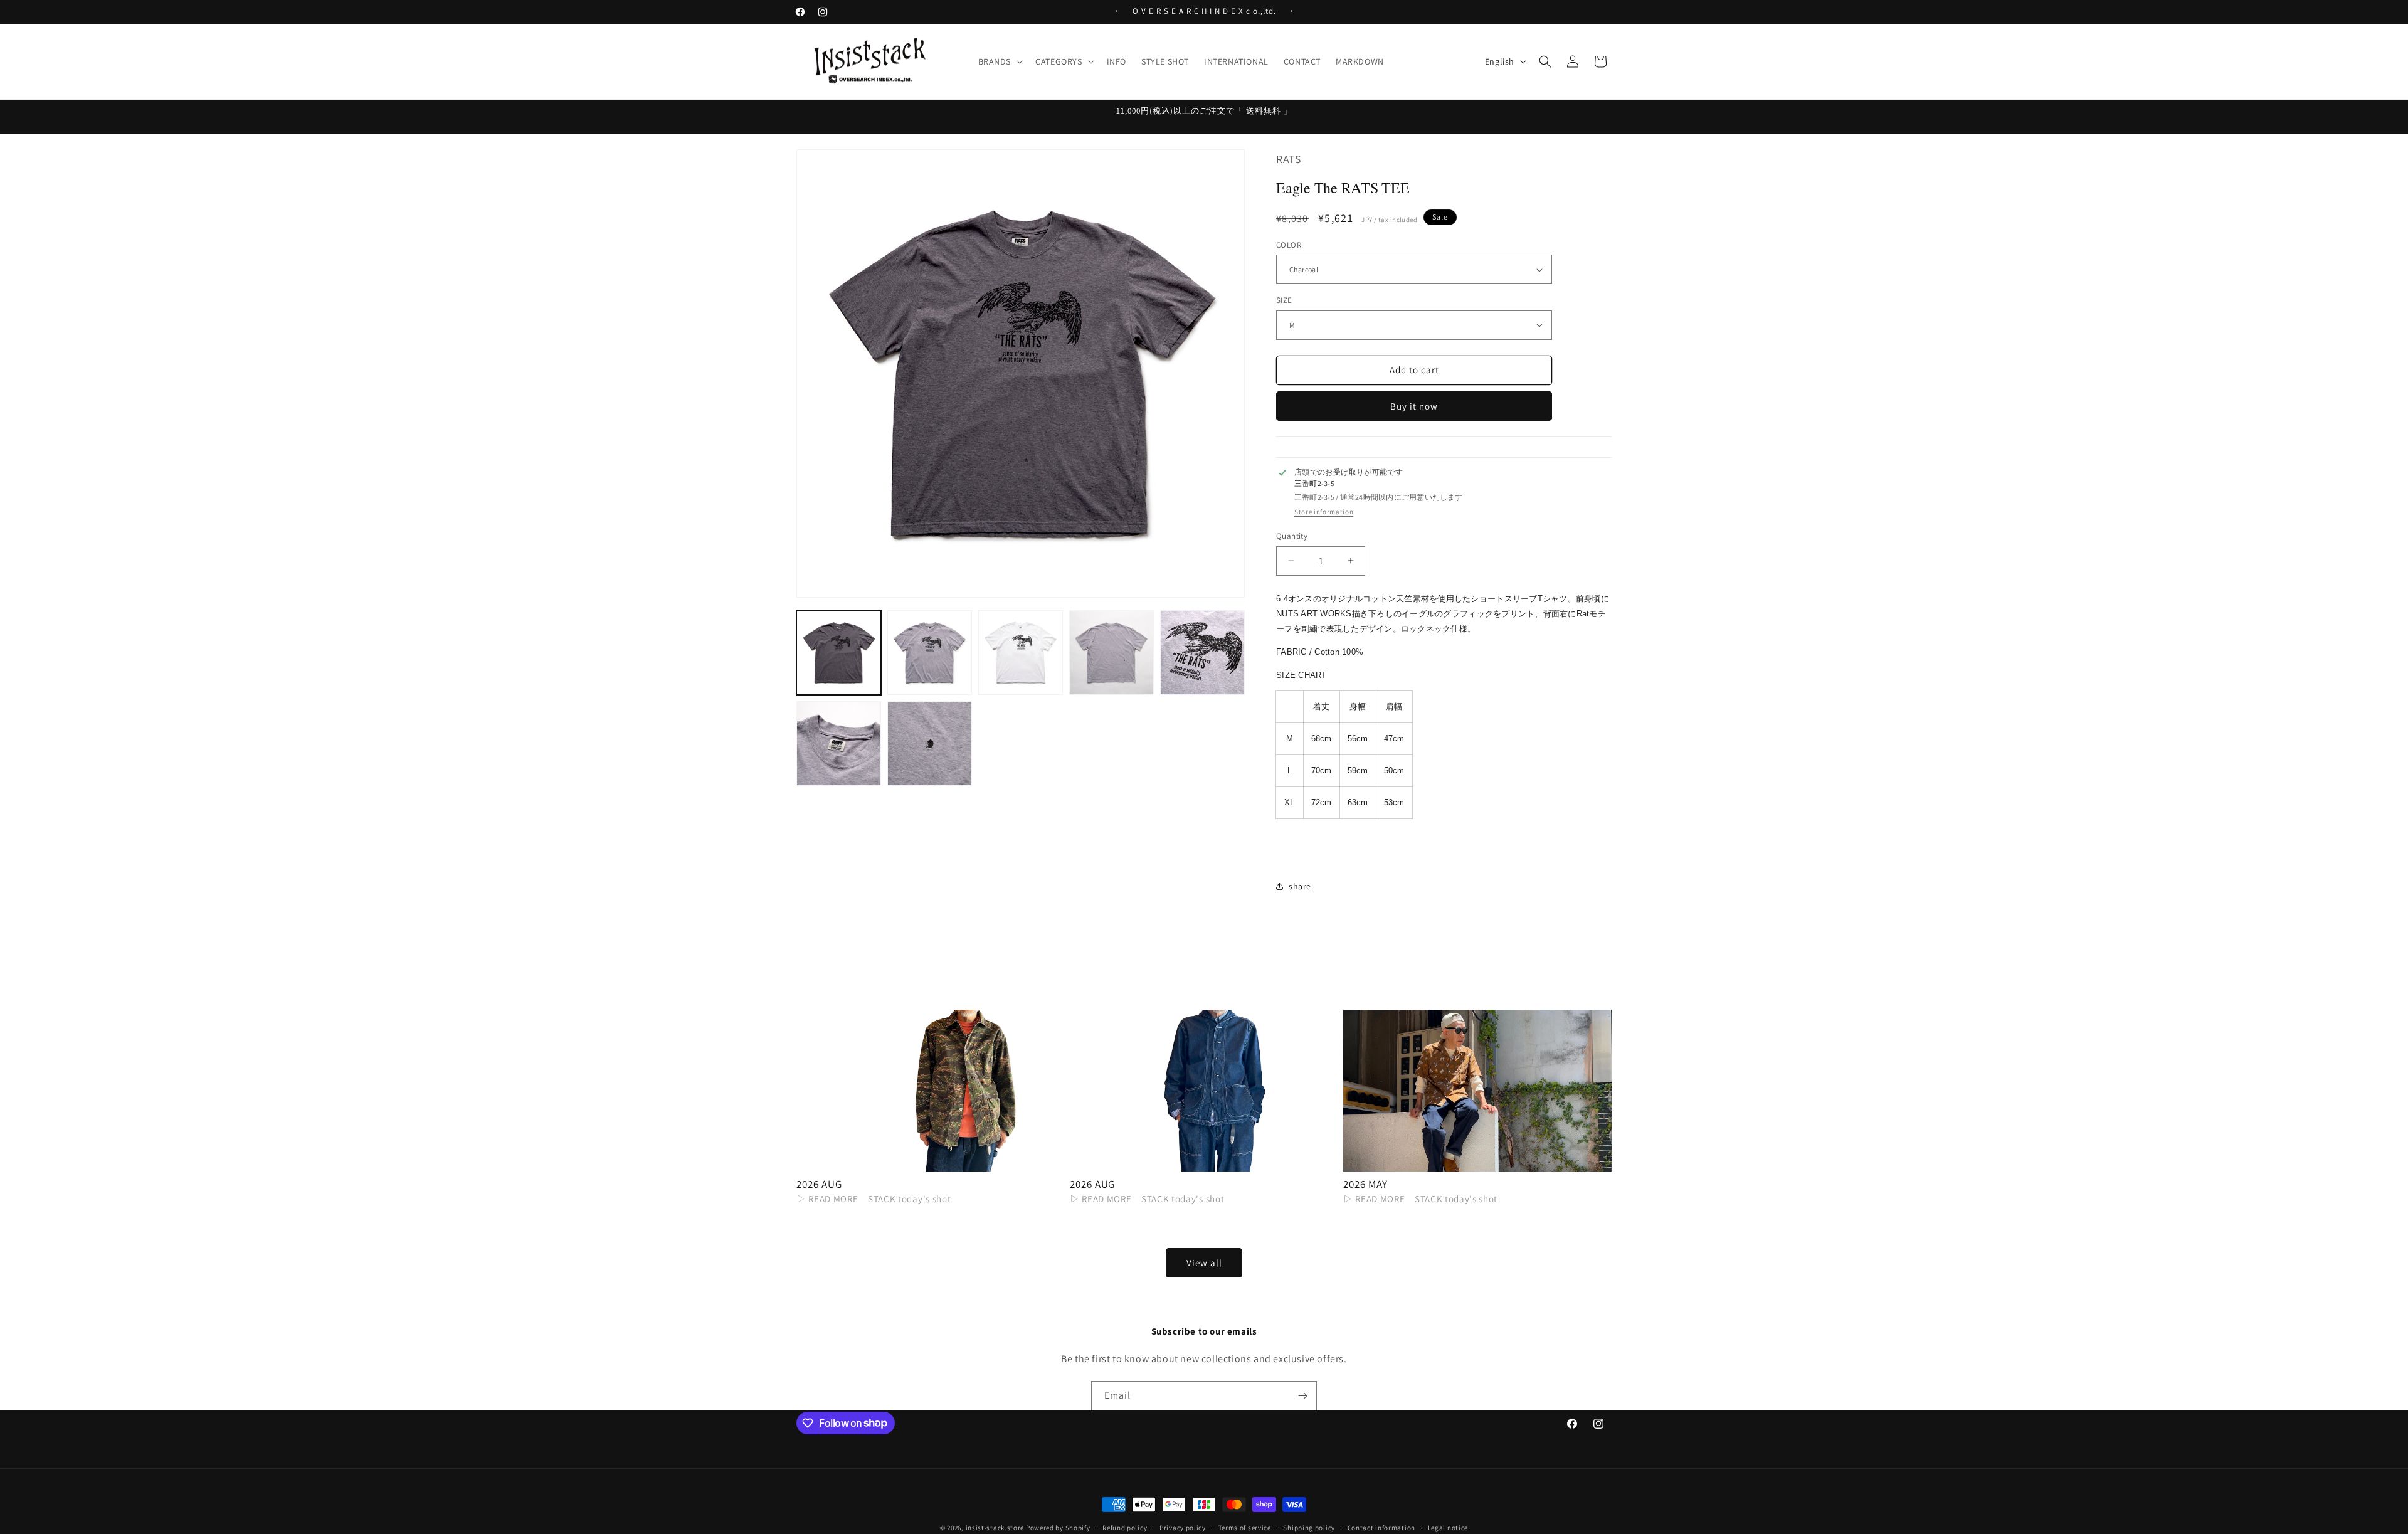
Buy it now (1414, 406)
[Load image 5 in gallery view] (1202, 653)
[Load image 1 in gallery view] (839, 653)
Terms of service (1245, 1527)
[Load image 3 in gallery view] (1021, 653)
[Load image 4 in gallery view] (1112, 653)
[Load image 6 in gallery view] (839, 743)
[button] (1000, 61)
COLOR (1289, 245)
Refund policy (1125, 1527)
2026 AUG (819, 1184)
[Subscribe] (1302, 1396)
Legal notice (1448, 1527)
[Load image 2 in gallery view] (930, 653)
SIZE (1284, 300)
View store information (1324, 512)
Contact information (1381, 1527)
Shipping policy (1309, 1527)
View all (1204, 1263)
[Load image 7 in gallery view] (930, 743)
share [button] (1300, 886)
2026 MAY (1365, 1184)
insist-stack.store (995, 1528)
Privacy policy (1183, 1527)
